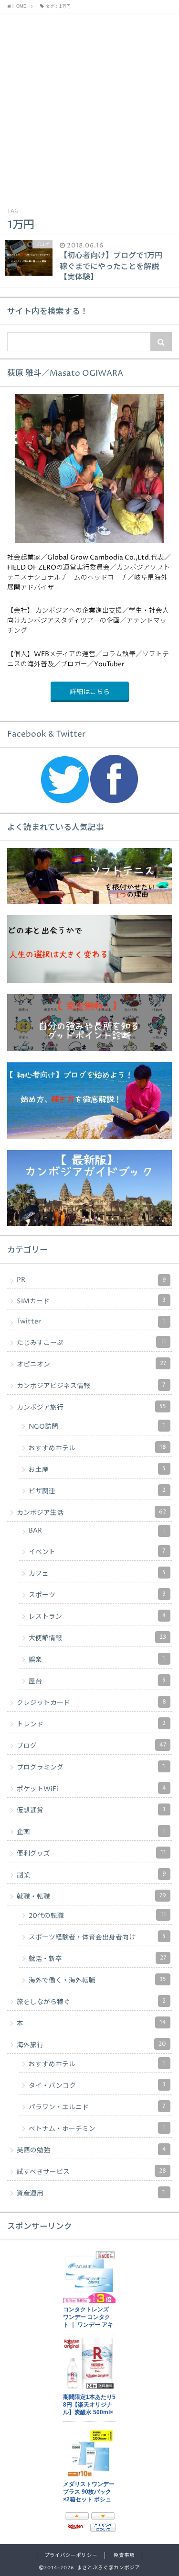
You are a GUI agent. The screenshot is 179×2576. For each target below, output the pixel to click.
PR (91, 1280)
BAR (97, 1531)
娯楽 (97, 1659)
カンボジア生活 (91, 1512)
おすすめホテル (97, 1448)
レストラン (97, 1616)
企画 (91, 1832)
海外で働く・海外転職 (97, 1980)
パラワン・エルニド (97, 2107)
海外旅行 (91, 2045)
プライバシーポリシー (71, 2555)
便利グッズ (91, 1853)
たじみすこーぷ (91, 1343)
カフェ (97, 1573)
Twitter (91, 1322)
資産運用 (91, 2193)
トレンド (91, 1724)
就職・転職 (91, 1896)
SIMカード (91, 1301)
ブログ (91, 1746)
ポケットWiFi (91, 1789)
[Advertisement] (89, 108)
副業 (91, 1875)
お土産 (97, 1469)
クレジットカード (91, 1702)
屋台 (97, 1681)
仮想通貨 (91, 1810)
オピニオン (91, 1364)
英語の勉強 (91, 2150)
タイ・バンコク (97, 2085)
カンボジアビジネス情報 (91, 1386)
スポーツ (97, 1595)
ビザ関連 (97, 1491)
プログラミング (91, 1767)
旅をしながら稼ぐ (91, 2002)
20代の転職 (97, 1915)
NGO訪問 (97, 1426)
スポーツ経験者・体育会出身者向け (97, 1937)
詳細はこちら (90, 692)
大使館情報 (97, 1638)
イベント (97, 1552)
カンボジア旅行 (91, 1407)
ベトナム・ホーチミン (97, 2128)
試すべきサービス (91, 2172)
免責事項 (124, 2555)
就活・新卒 (97, 1959)
